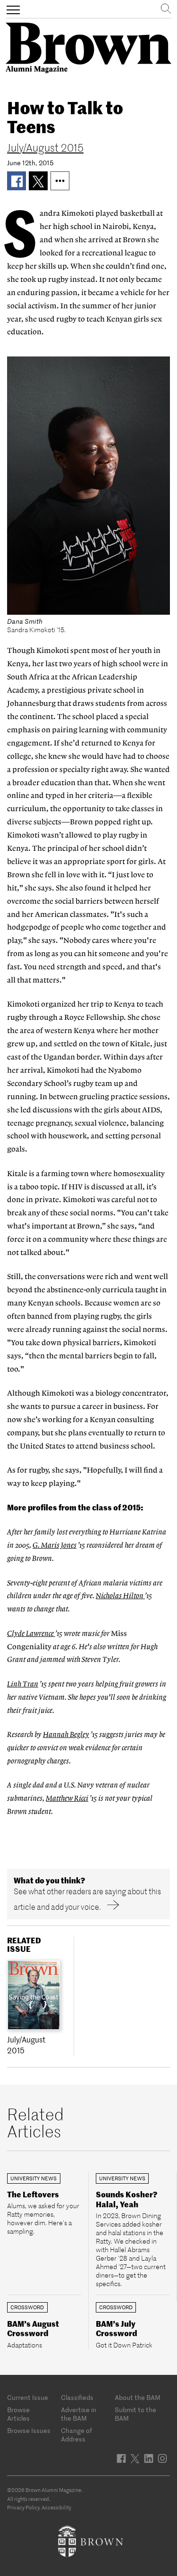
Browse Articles (18, 2414)
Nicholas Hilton (120, 1596)
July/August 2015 (45, 148)
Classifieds (77, 2398)
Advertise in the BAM (79, 2414)
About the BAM (138, 2398)
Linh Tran (23, 1684)
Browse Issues (29, 2431)
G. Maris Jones (55, 1546)
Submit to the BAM (135, 2414)
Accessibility (56, 2508)
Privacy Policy (23, 2508)
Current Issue (28, 2398)
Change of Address (76, 2435)
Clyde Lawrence (31, 1634)
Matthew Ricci (67, 1799)
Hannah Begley (66, 1735)
